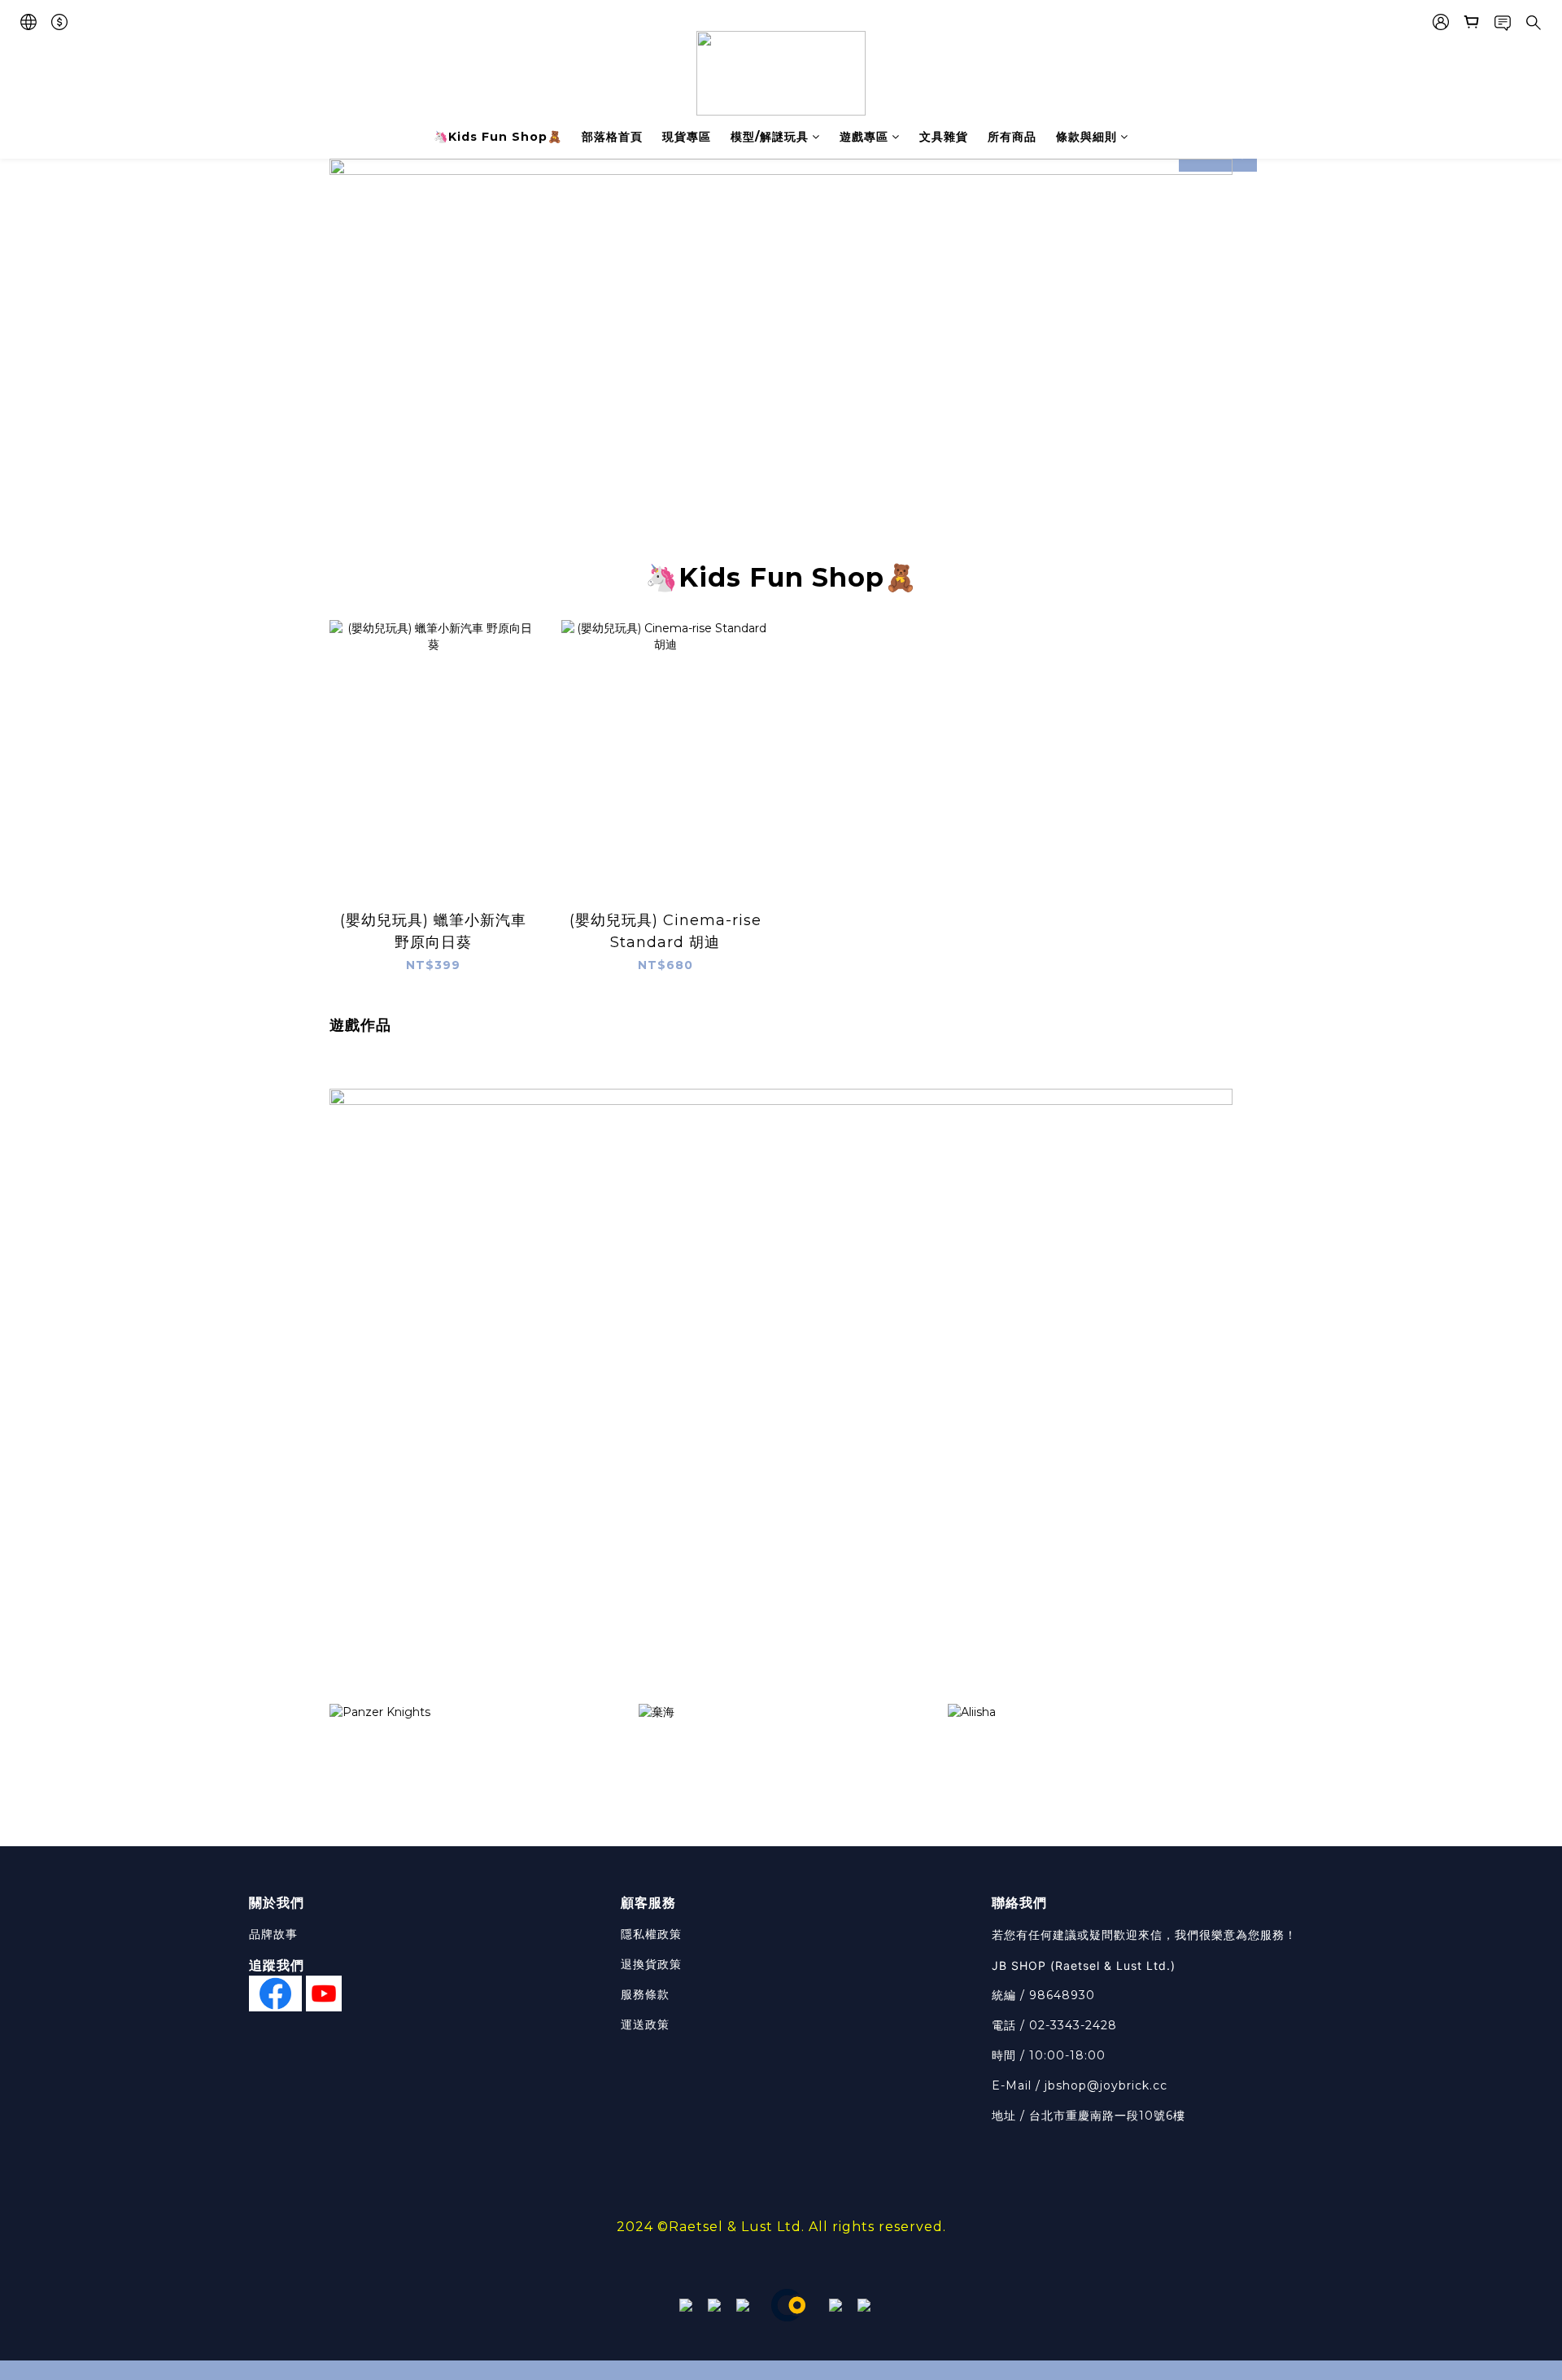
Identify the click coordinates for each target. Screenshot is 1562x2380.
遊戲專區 (864, 137)
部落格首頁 (612, 137)
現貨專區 (687, 137)
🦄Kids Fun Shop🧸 (498, 137)
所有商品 (1012, 137)
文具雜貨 (944, 137)
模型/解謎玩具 (770, 137)
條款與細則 (1086, 137)
